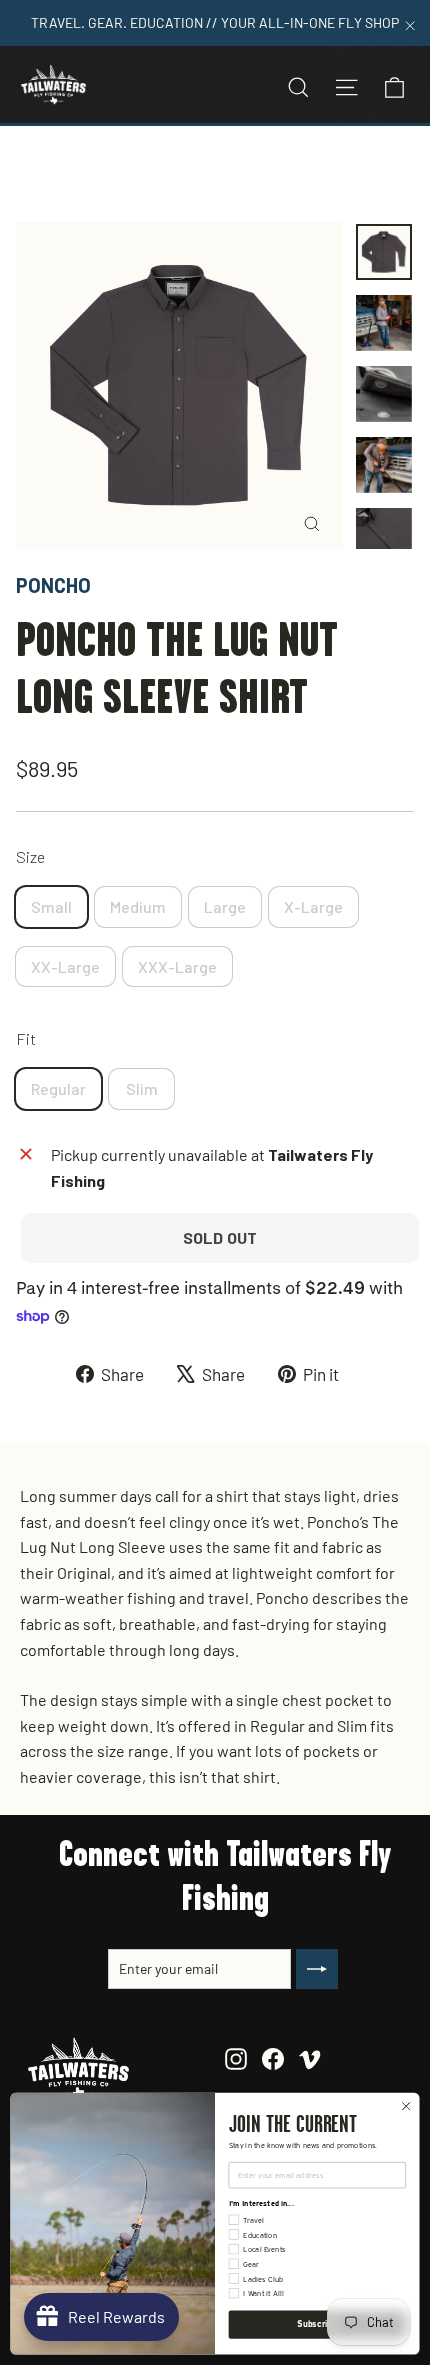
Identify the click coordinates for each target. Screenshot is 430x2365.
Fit (26, 1038)
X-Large (313, 906)
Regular (58, 1088)
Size (30, 856)
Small (51, 906)
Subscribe (317, 2324)
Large (225, 906)
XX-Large (65, 966)
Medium (138, 906)
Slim (142, 1088)
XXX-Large (177, 966)
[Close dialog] (406, 2106)
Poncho (53, 585)
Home (37, 173)
